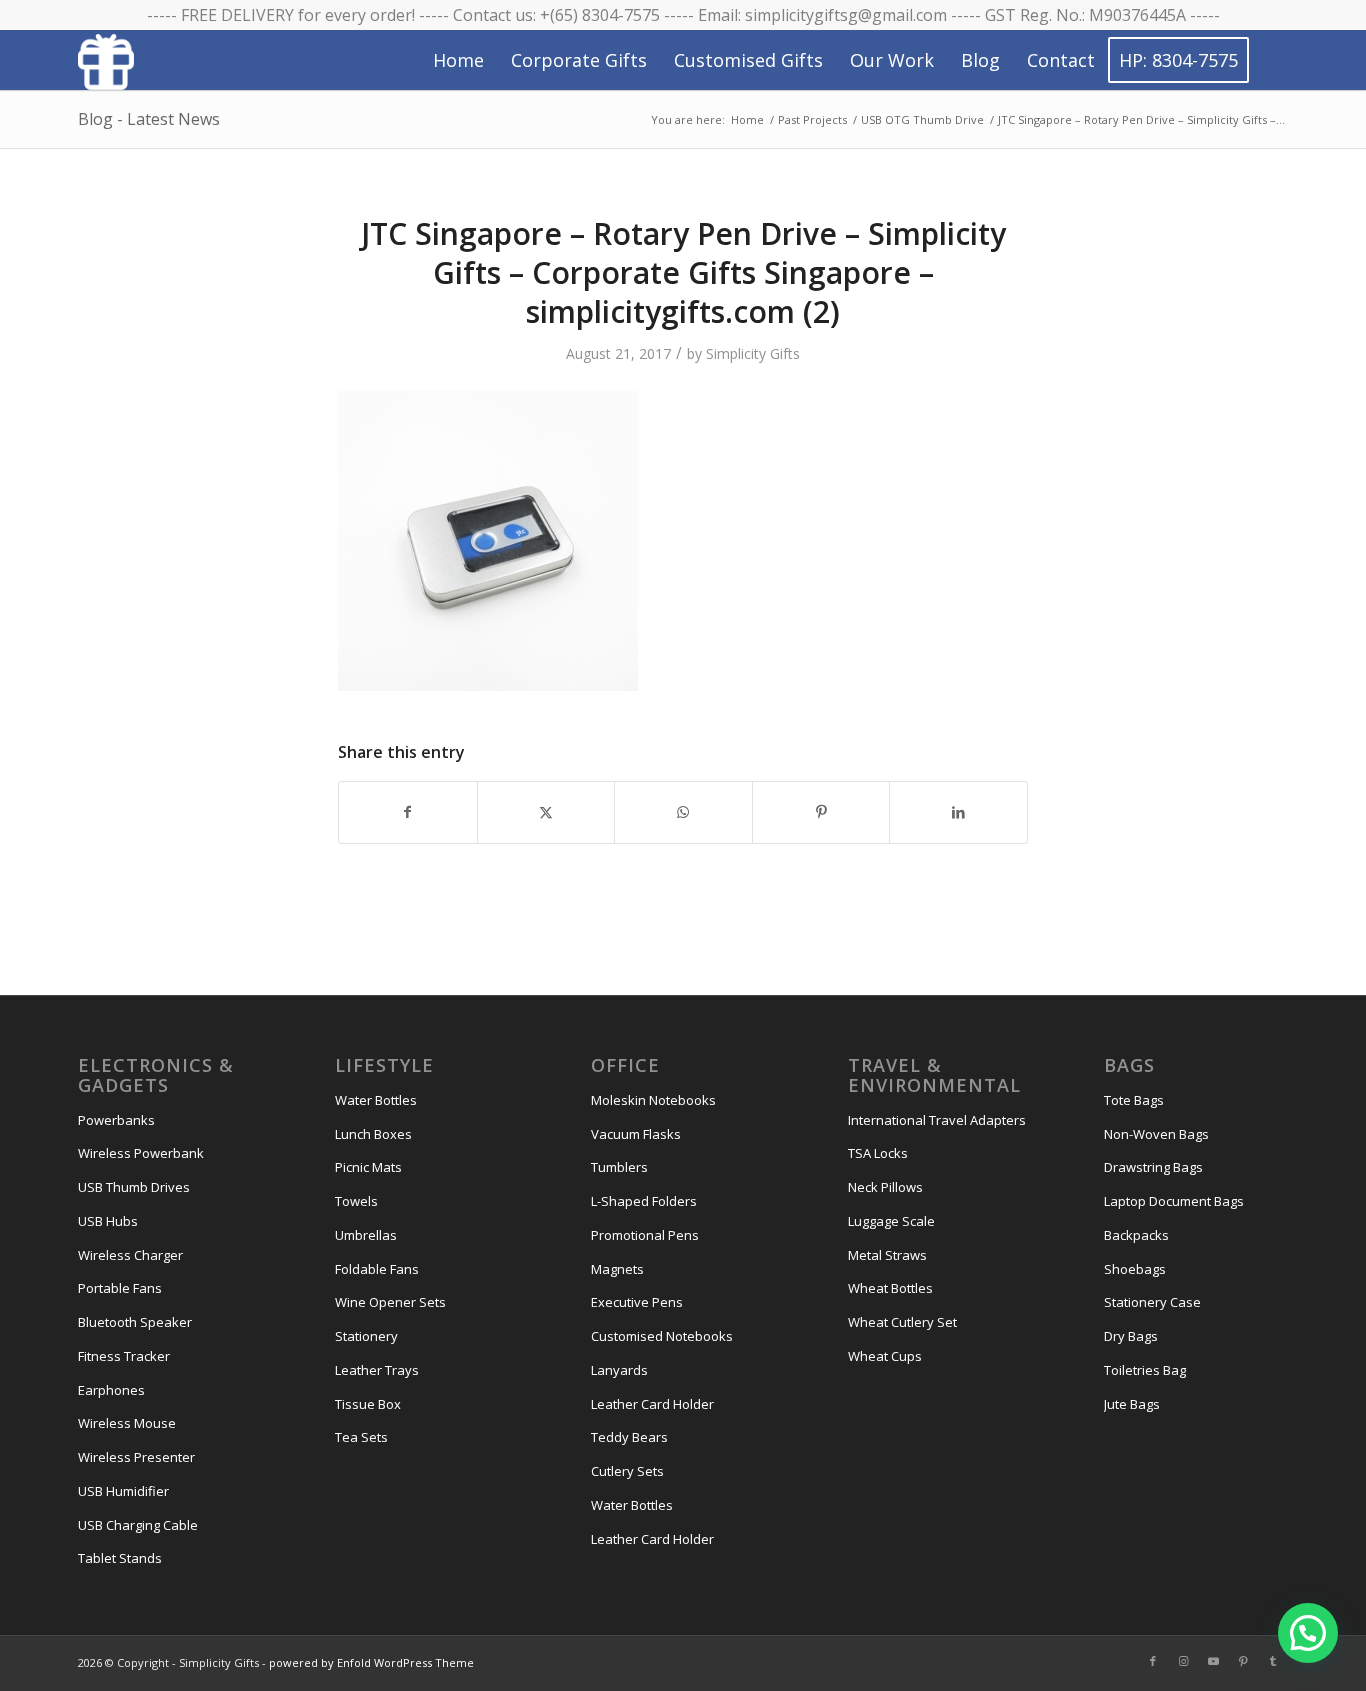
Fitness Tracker (124, 1356)
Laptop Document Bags (1174, 1201)
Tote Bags (1134, 1100)
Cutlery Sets (627, 1471)
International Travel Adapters (937, 1120)
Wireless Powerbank (141, 1153)
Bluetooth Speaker (135, 1322)
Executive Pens (637, 1302)
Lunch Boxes (373, 1134)
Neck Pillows (885, 1187)
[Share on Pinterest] (821, 812)
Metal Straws (887, 1255)
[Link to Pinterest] (1243, 1661)
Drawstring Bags (1153, 1167)
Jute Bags (1132, 1404)
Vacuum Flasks (636, 1134)
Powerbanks (116, 1120)
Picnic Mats (368, 1167)
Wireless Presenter (136, 1457)
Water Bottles (376, 1100)
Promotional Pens (645, 1235)
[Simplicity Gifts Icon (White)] (106, 61)
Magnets (617, 1269)
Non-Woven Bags (1156, 1134)
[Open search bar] (1269, 61)
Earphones (111, 1390)
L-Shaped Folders (644, 1201)
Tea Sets (361, 1437)
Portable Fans (120, 1288)
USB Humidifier (123, 1491)
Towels (356, 1201)
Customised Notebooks (662, 1336)
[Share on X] (546, 812)
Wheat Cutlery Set (902, 1322)
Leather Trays (377, 1370)
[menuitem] (458, 60)
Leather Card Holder (652, 1404)
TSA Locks (878, 1153)
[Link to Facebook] (1153, 1661)
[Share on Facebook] (408, 812)
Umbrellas (366, 1235)
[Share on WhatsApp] (683, 812)
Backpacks (1136, 1235)
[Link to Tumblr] (1273, 1661)
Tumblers (619, 1167)
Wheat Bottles (890, 1288)
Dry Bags (1131, 1336)
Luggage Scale (891, 1221)
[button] (1308, 1633)
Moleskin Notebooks (653, 1100)
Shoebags (1135, 1269)
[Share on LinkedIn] (958, 812)
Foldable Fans (377, 1269)
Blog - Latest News (149, 119)
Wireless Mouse (127, 1423)
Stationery (366, 1336)
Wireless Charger (130, 1255)
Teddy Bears (629, 1437)
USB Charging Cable (138, 1525)
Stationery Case (1152, 1302)
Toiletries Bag (1145, 1370)
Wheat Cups (885, 1356)
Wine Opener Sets (390, 1302)
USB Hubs (108, 1221)
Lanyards (619, 1370)
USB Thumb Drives (134, 1187)
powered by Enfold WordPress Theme (371, 1662)
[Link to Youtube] (1213, 1661)
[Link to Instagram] (1183, 1661)
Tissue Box (368, 1404)
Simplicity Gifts (753, 353)
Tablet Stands (120, 1558)
